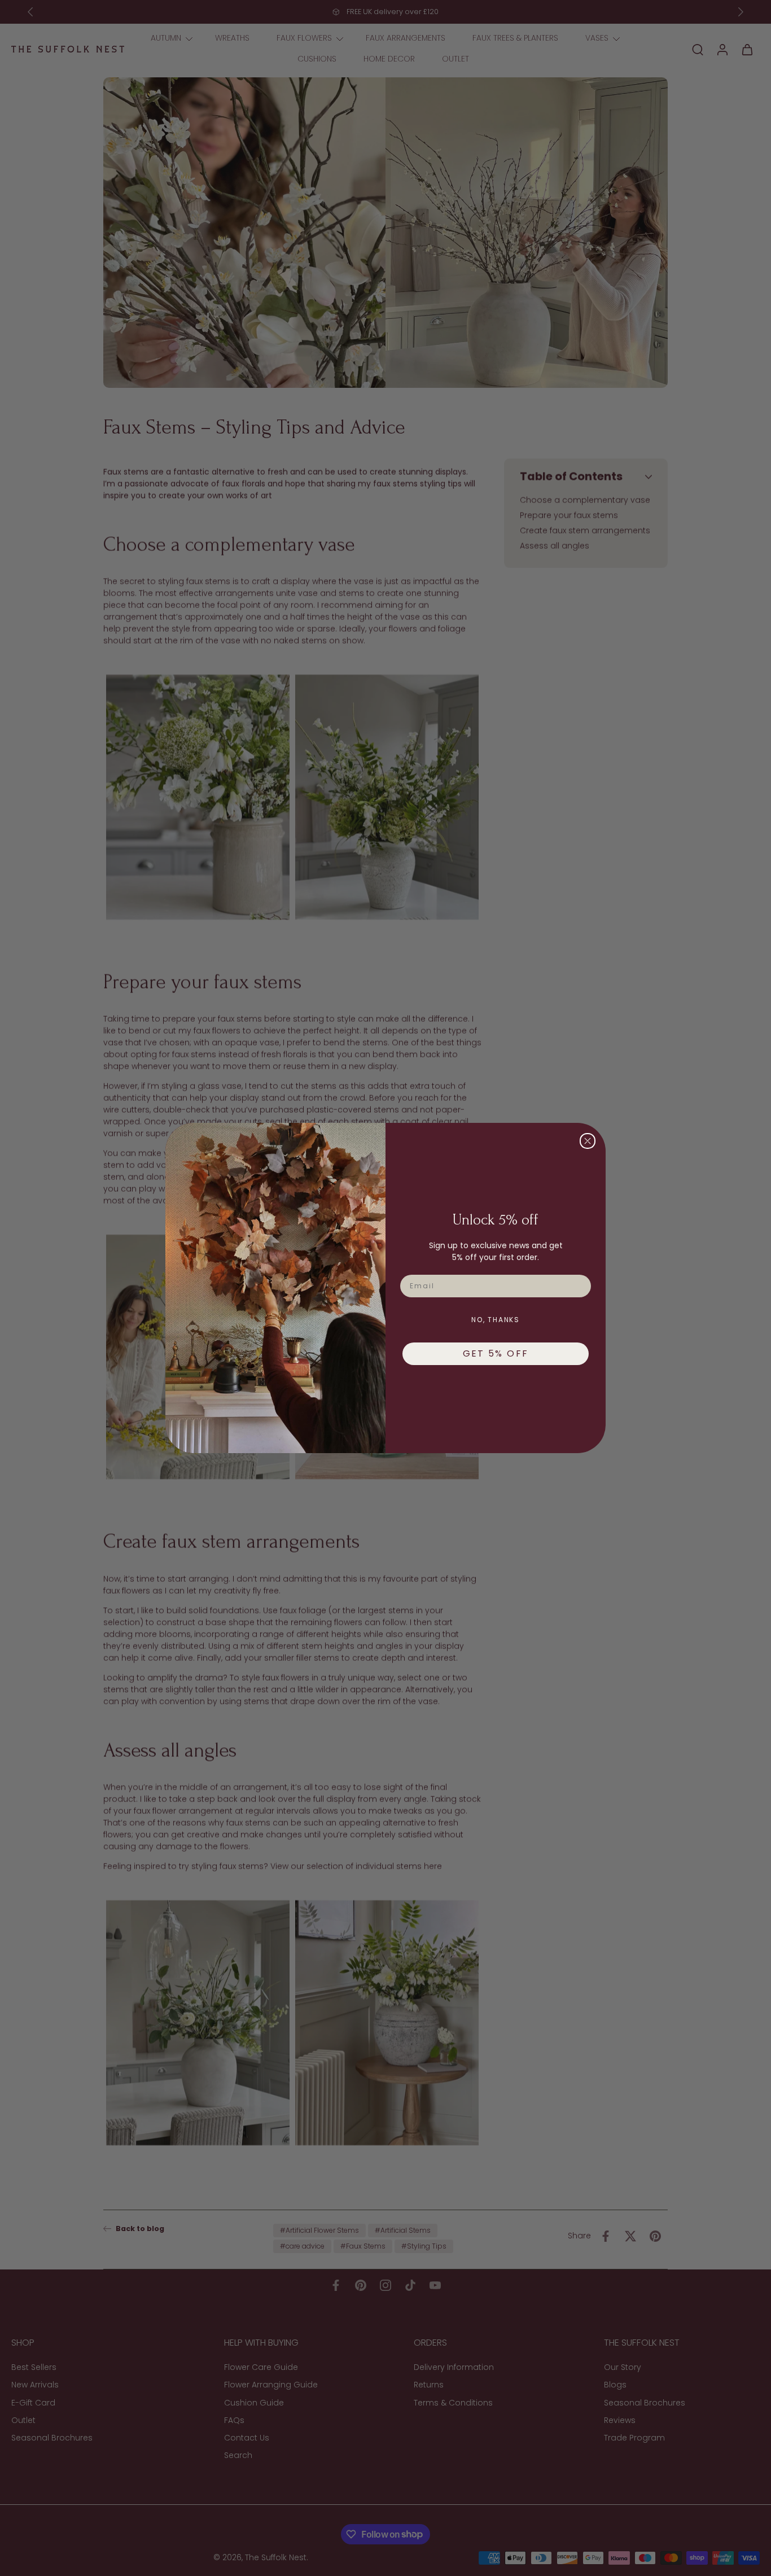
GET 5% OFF (496, 1353)
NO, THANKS (496, 1320)
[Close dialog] (588, 1141)
